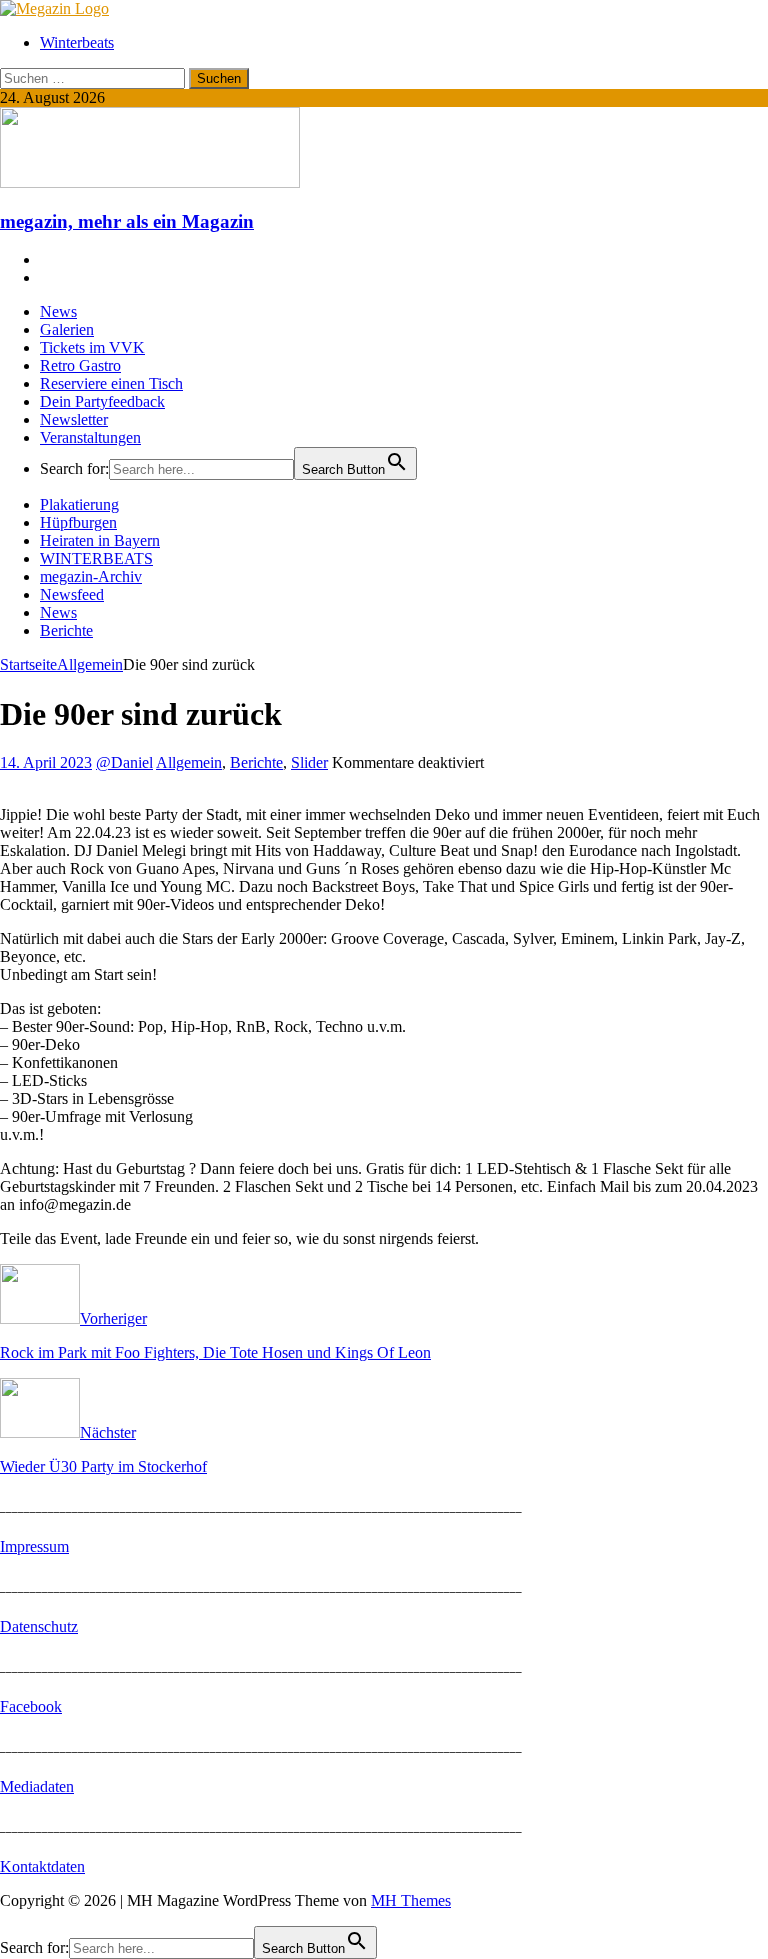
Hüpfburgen (78, 522)
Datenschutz (39, 1626)
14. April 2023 (46, 762)
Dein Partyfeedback (102, 401)
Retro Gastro (80, 365)
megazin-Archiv (91, 576)
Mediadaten (37, 1786)
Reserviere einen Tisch (111, 383)
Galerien (67, 329)
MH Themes (411, 1900)
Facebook (31, 1706)
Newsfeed (72, 594)
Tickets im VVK (92, 347)
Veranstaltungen (90, 437)
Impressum (34, 1546)
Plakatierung (79, 504)
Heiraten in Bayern (100, 540)
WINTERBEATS (96, 558)
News (58, 311)
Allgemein (189, 762)
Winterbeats (77, 42)
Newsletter (74, 419)
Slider (309, 762)
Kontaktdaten (42, 1866)
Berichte (66, 630)
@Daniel (124, 762)
